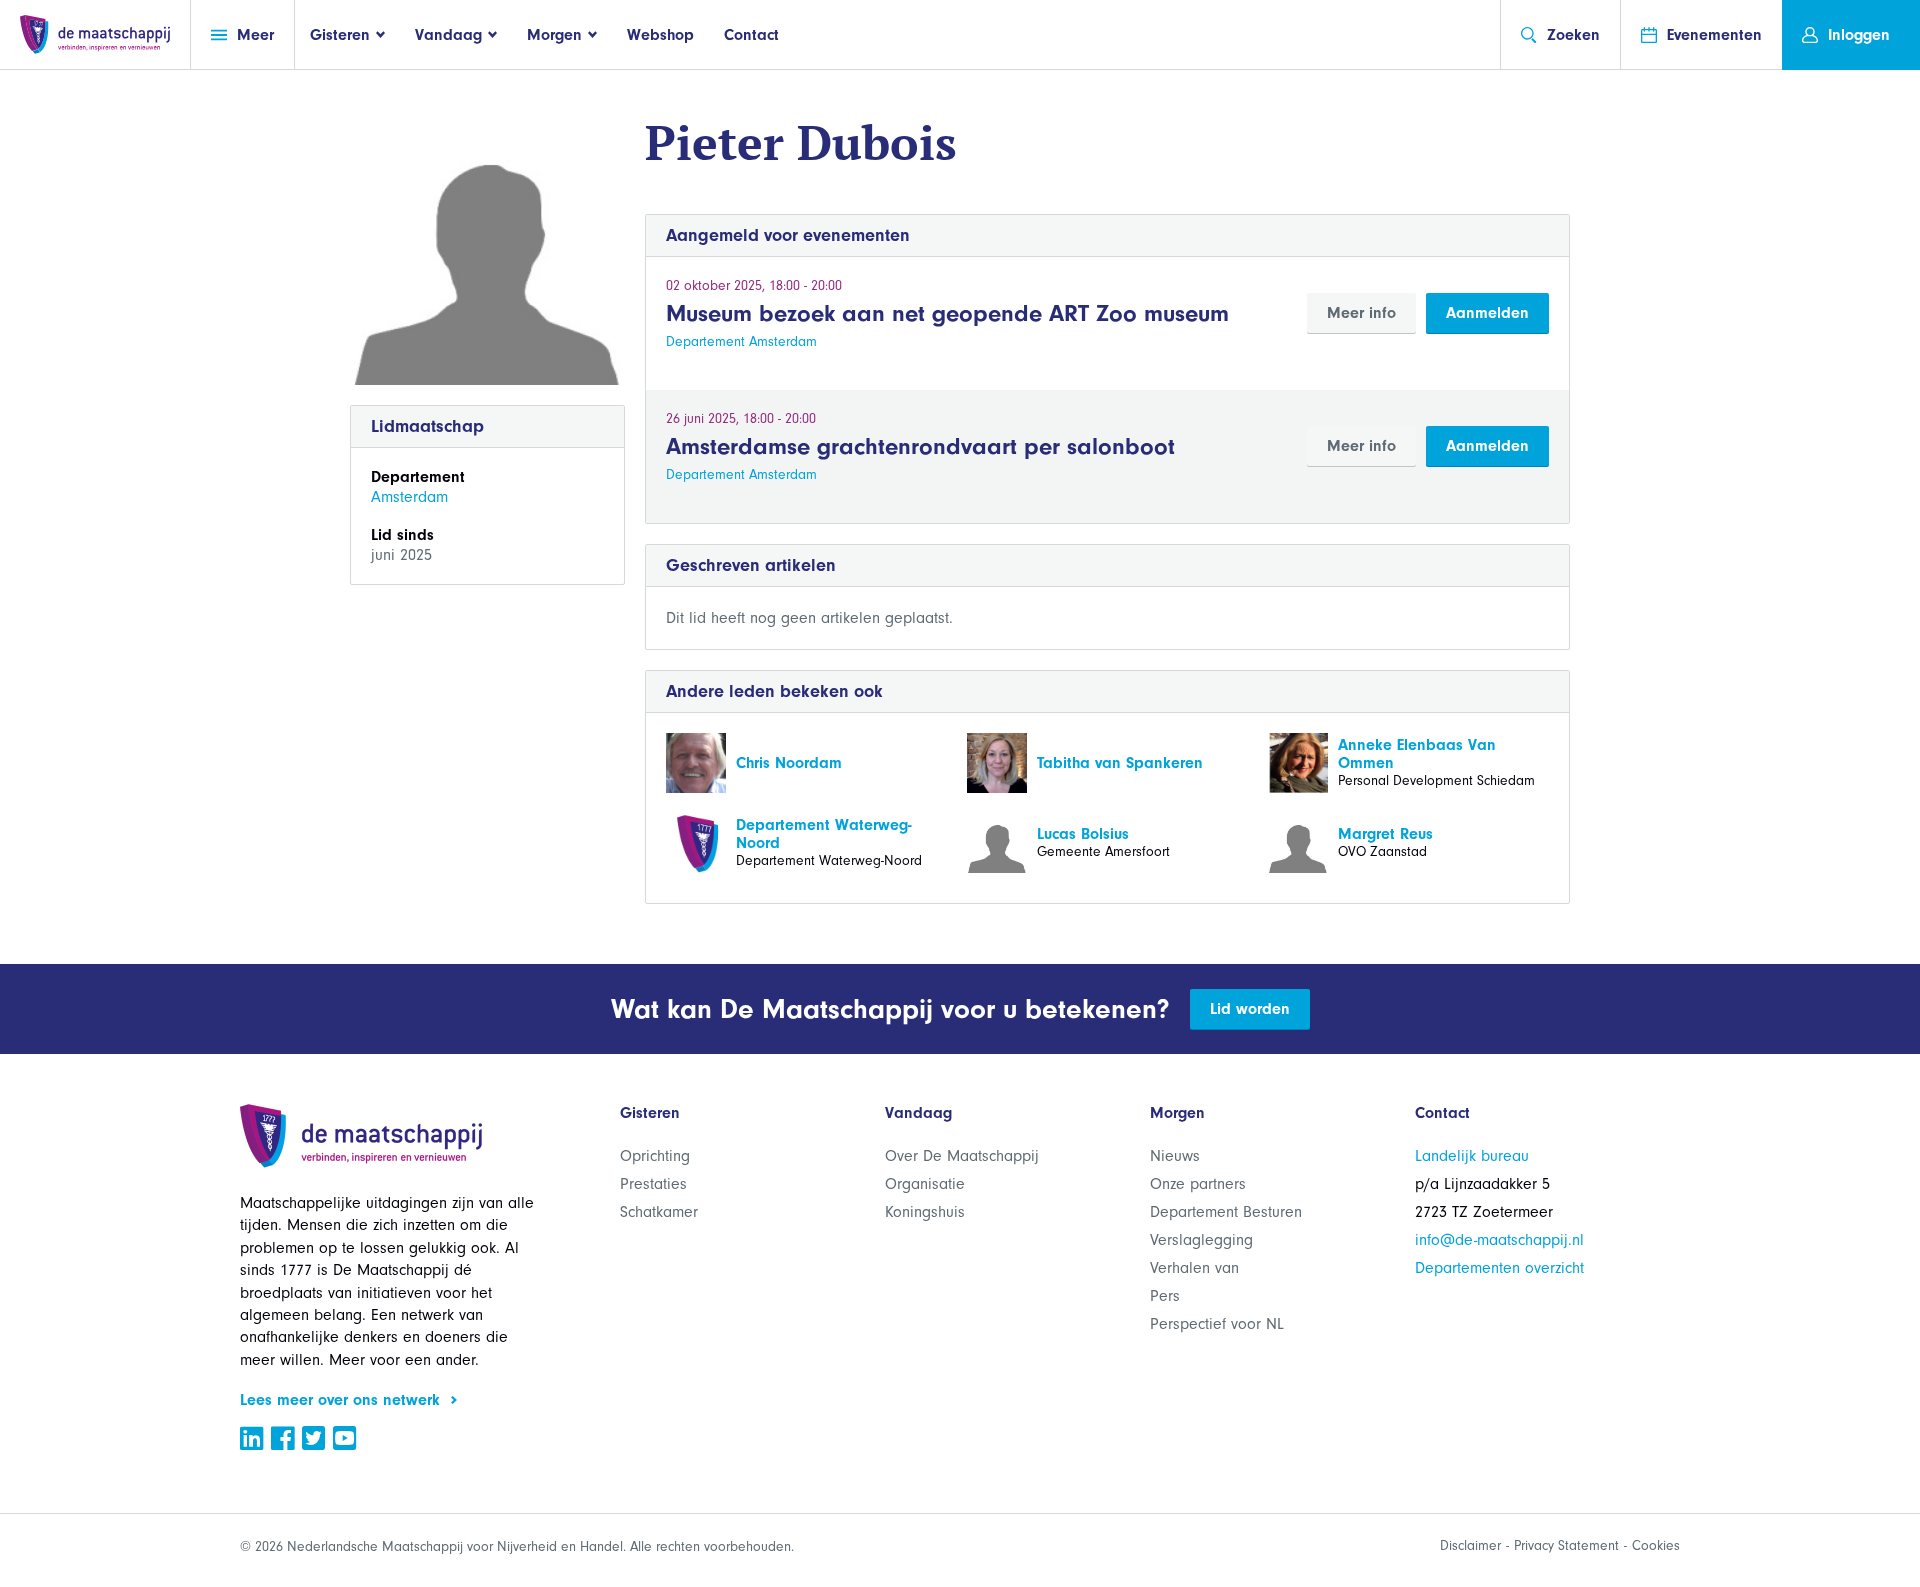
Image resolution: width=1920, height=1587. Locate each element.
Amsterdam (409, 497)
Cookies (1656, 1545)
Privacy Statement (1566, 1545)
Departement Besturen (1226, 1212)
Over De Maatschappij (962, 1156)
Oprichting (655, 1156)
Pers (1165, 1296)
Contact (751, 35)
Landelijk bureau (1472, 1156)
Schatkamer (659, 1212)
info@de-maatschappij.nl (1499, 1240)
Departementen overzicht (1499, 1268)
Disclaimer (1470, 1545)
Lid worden (1250, 1009)
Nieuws (1175, 1156)
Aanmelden (1487, 313)
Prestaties (653, 1184)
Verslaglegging (1201, 1240)
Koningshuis (925, 1212)
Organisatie (925, 1184)
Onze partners (1198, 1184)
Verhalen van (1194, 1268)
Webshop (660, 35)
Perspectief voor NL (1217, 1324)
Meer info (1361, 313)
